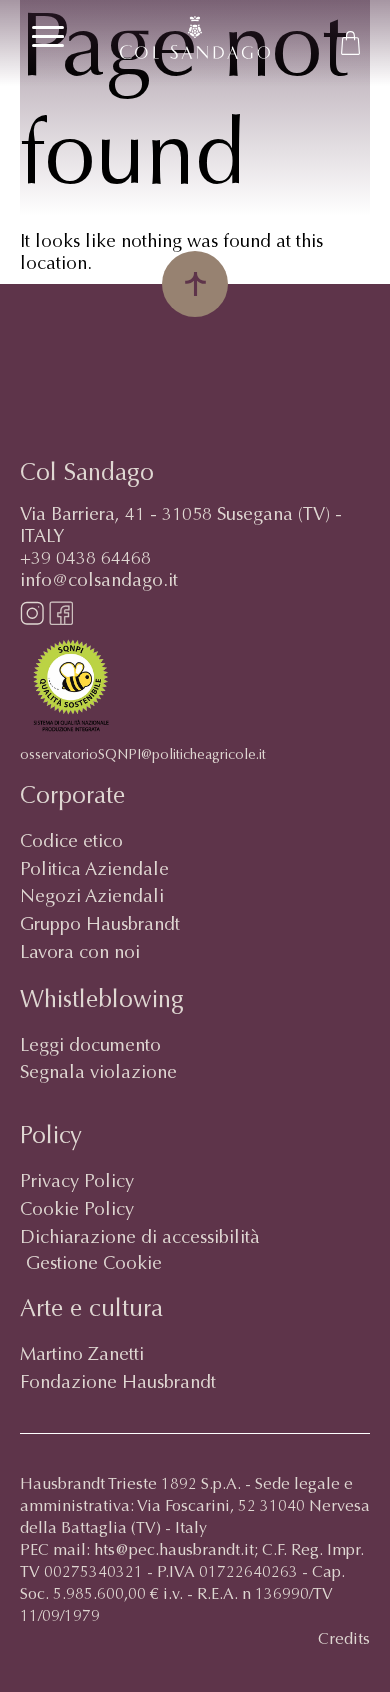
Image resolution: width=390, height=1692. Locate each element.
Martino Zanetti (82, 1356)
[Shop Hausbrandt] (350, 43)
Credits (344, 1640)
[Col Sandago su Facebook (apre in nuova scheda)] (61, 621)
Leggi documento (90, 1047)
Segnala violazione (98, 1074)
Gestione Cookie (94, 1265)
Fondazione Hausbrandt (118, 1384)
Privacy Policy (77, 1183)
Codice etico (71, 843)
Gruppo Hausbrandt (100, 926)
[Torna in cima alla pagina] (195, 284)
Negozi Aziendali (92, 898)
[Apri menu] (48, 36)
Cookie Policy (77, 1211)
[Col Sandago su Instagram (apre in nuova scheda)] (32, 621)
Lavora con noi (80, 954)
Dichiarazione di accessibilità (140, 1239)
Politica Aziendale (94, 871)
